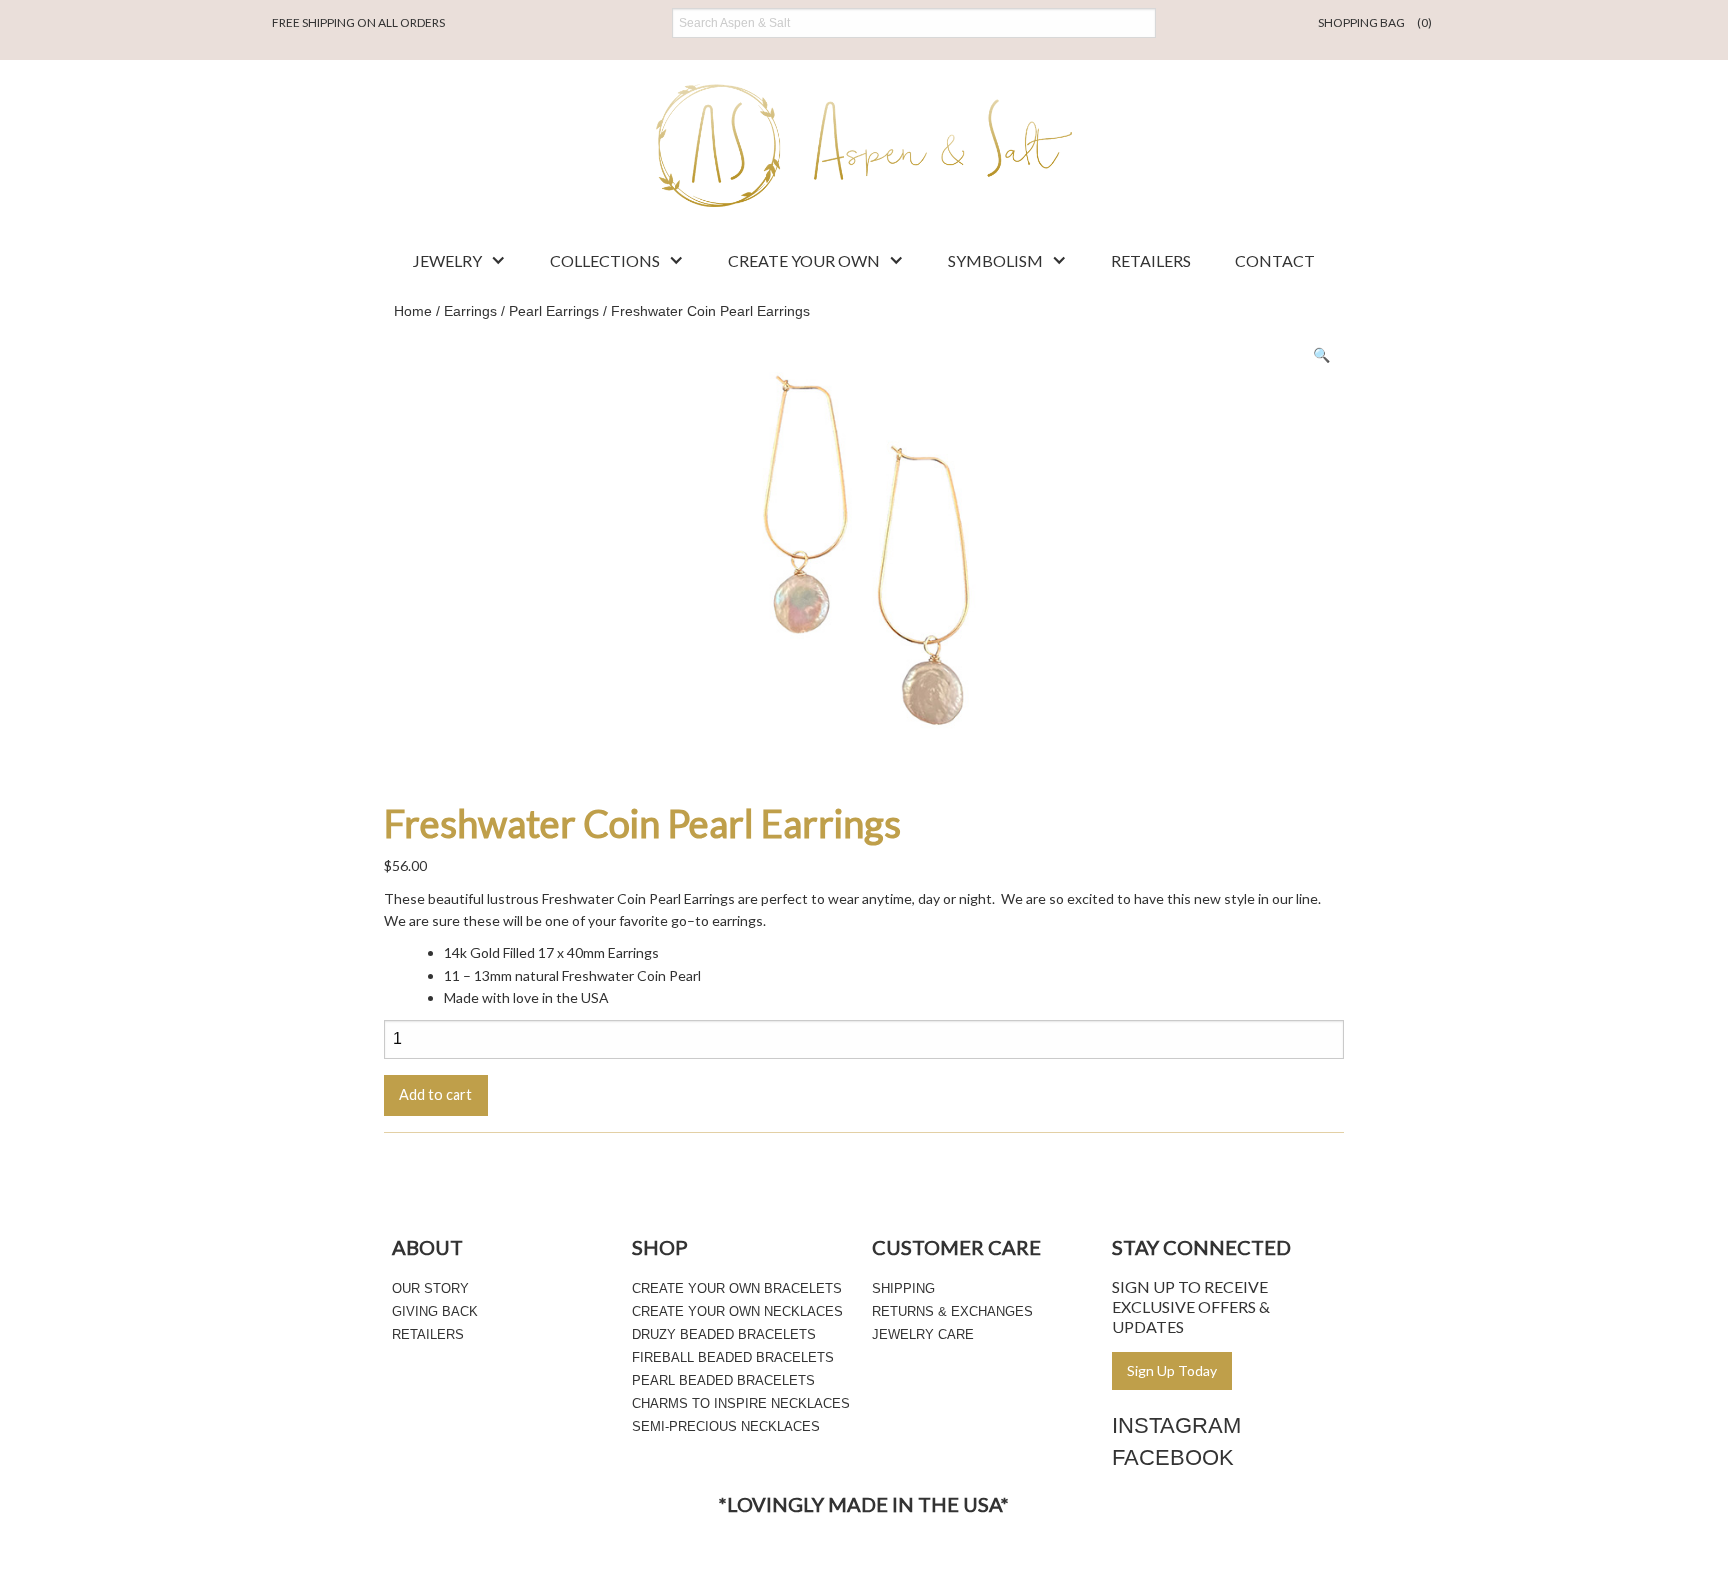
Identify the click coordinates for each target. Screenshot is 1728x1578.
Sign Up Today (1172, 1370)
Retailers (1151, 260)
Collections (605, 260)
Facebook (1173, 1457)
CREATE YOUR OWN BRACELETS (737, 1288)
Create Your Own (804, 260)
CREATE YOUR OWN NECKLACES (737, 1311)
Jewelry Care (923, 1334)
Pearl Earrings (554, 311)
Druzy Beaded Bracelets (724, 1334)
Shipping (903, 1288)
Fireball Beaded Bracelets (733, 1357)
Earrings (470, 311)
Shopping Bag (1375, 22)
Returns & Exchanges (952, 1311)
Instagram (1176, 1425)
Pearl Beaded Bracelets (723, 1380)
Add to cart (435, 1094)
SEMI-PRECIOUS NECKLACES (726, 1426)
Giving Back (435, 1311)
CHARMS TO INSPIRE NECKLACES (741, 1403)
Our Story (430, 1288)
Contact (1275, 260)
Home (413, 311)
